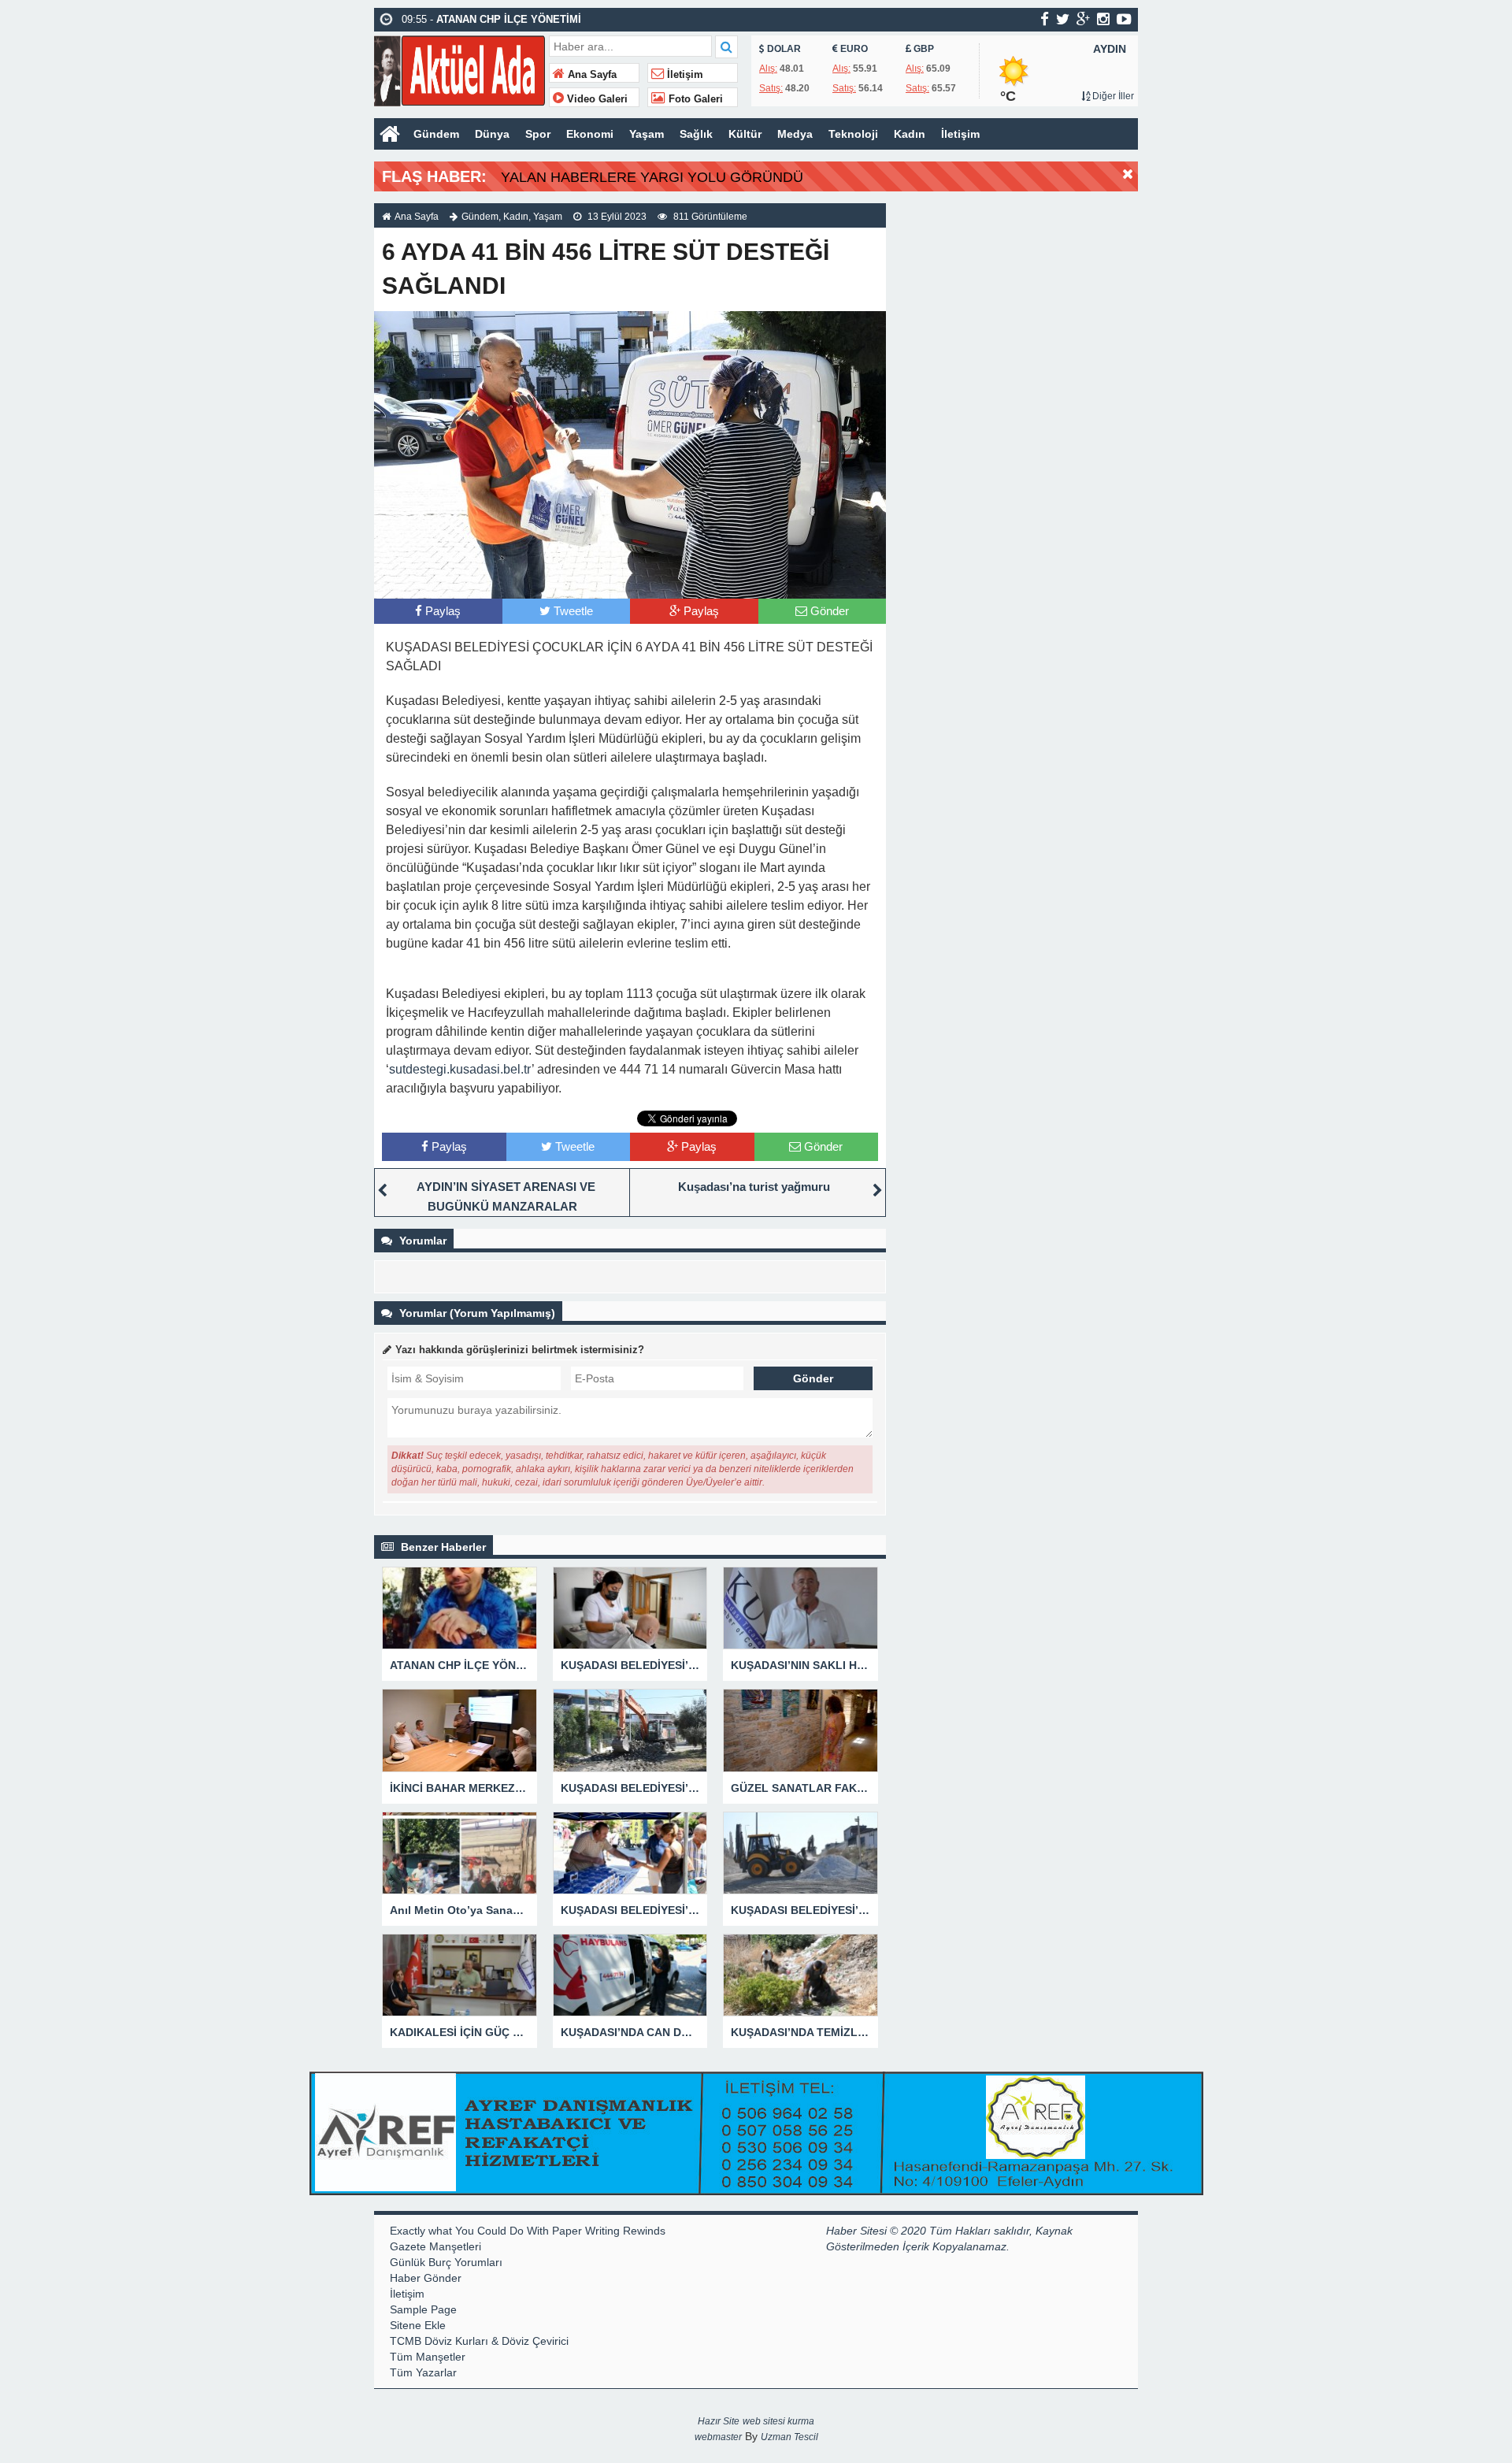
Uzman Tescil (789, 2437)
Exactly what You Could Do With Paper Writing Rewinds (528, 2231)
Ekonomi (590, 134)
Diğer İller (1112, 96)
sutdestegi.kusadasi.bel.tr (460, 1069)
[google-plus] (1083, 19)
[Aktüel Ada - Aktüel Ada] (460, 69)
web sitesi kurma (778, 2421)
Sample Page (423, 2309)
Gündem (436, 134)
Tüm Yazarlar (423, 2372)
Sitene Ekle (418, 2325)
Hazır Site (719, 2421)
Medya (795, 134)
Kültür (745, 134)
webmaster (718, 2437)
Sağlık (696, 134)
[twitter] (1063, 19)
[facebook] (1045, 19)
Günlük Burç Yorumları (446, 2262)
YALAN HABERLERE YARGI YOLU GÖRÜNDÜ (652, 177)
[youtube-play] (1124, 19)
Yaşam (647, 134)
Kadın (910, 134)
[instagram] (1103, 19)
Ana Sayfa (591, 75)
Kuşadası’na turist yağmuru (754, 1187)
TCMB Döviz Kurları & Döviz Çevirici (479, 2341)
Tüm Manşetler (428, 2357)
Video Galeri (596, 99)
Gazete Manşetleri (435, 2246)
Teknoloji (853, 134)
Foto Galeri (694, 99)
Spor (538, 134)
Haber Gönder (426, 2278)
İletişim (684, 75)
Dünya (492, 134)
